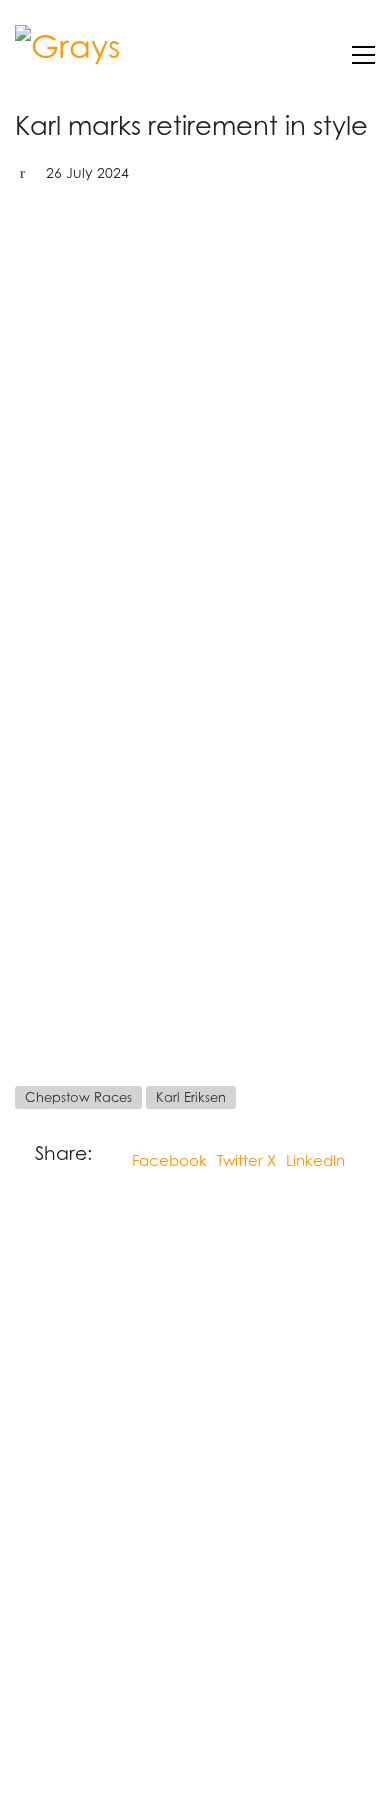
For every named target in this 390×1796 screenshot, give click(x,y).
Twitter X (246, 1160)
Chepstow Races (78, 1097)
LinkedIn (315, 1160)
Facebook (169, 1160)
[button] (363, 55)
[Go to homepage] (90, 54)
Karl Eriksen (191, 1097)
